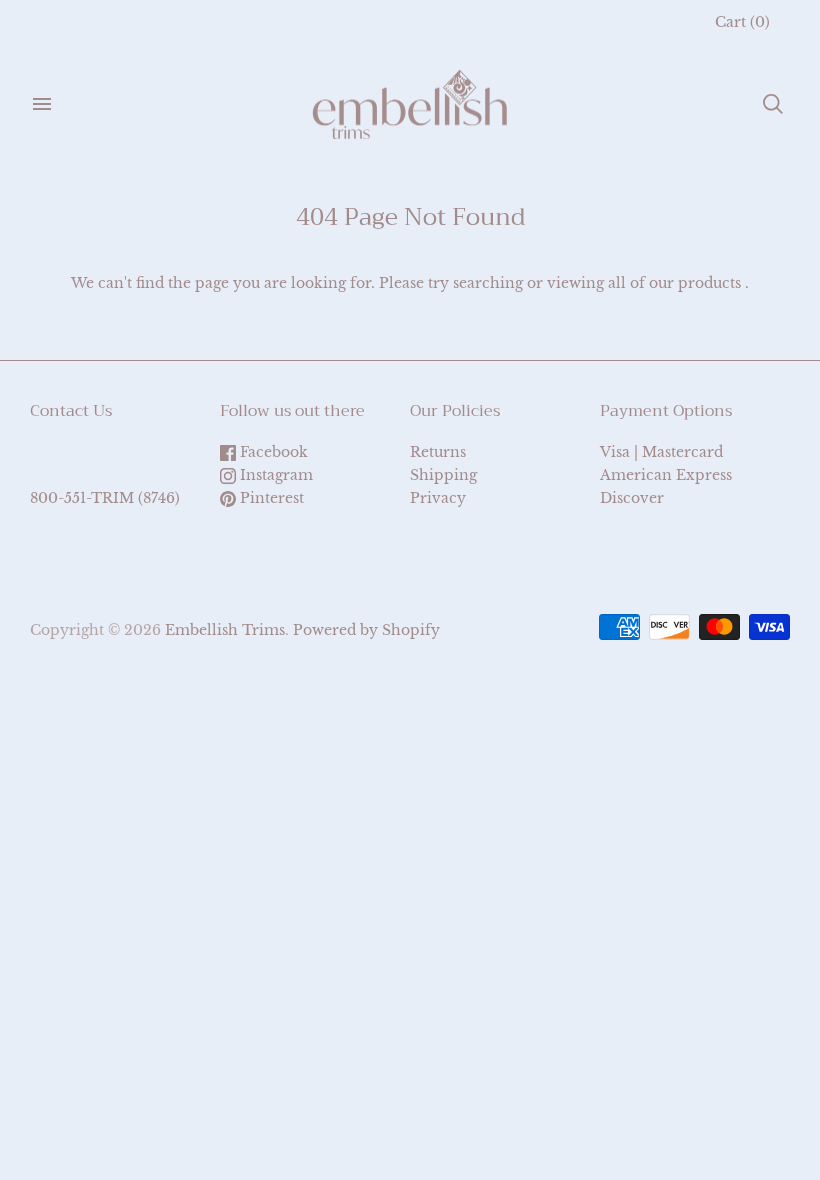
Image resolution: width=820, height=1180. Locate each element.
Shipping (443, 475)
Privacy (438, 498)
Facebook (272, 452)
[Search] (773, 104)
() (742, 22)
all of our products (674, 283)
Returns (438, 452)
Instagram (274, 475)
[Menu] (42, 104)
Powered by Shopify (366, 630)
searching (488, 283)
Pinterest (270, 498)
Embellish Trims (225, 630)
